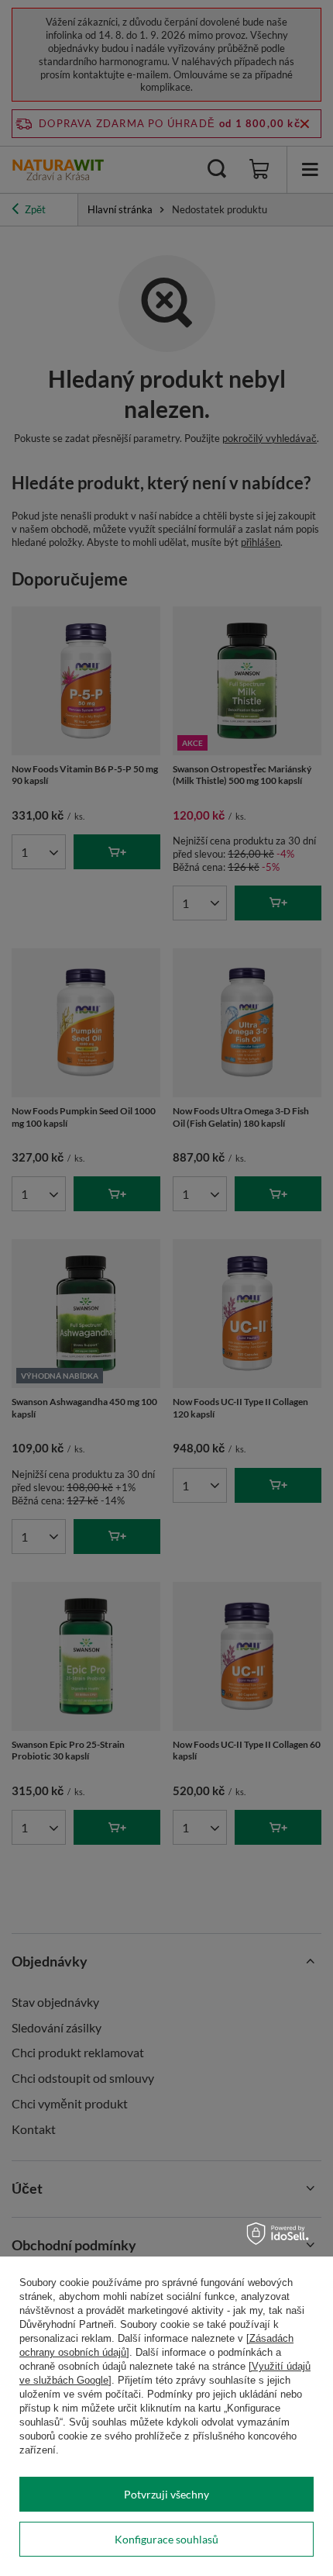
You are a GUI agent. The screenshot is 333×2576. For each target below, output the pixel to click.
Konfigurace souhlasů (166, 2539)
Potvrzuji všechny (166, 2494)
